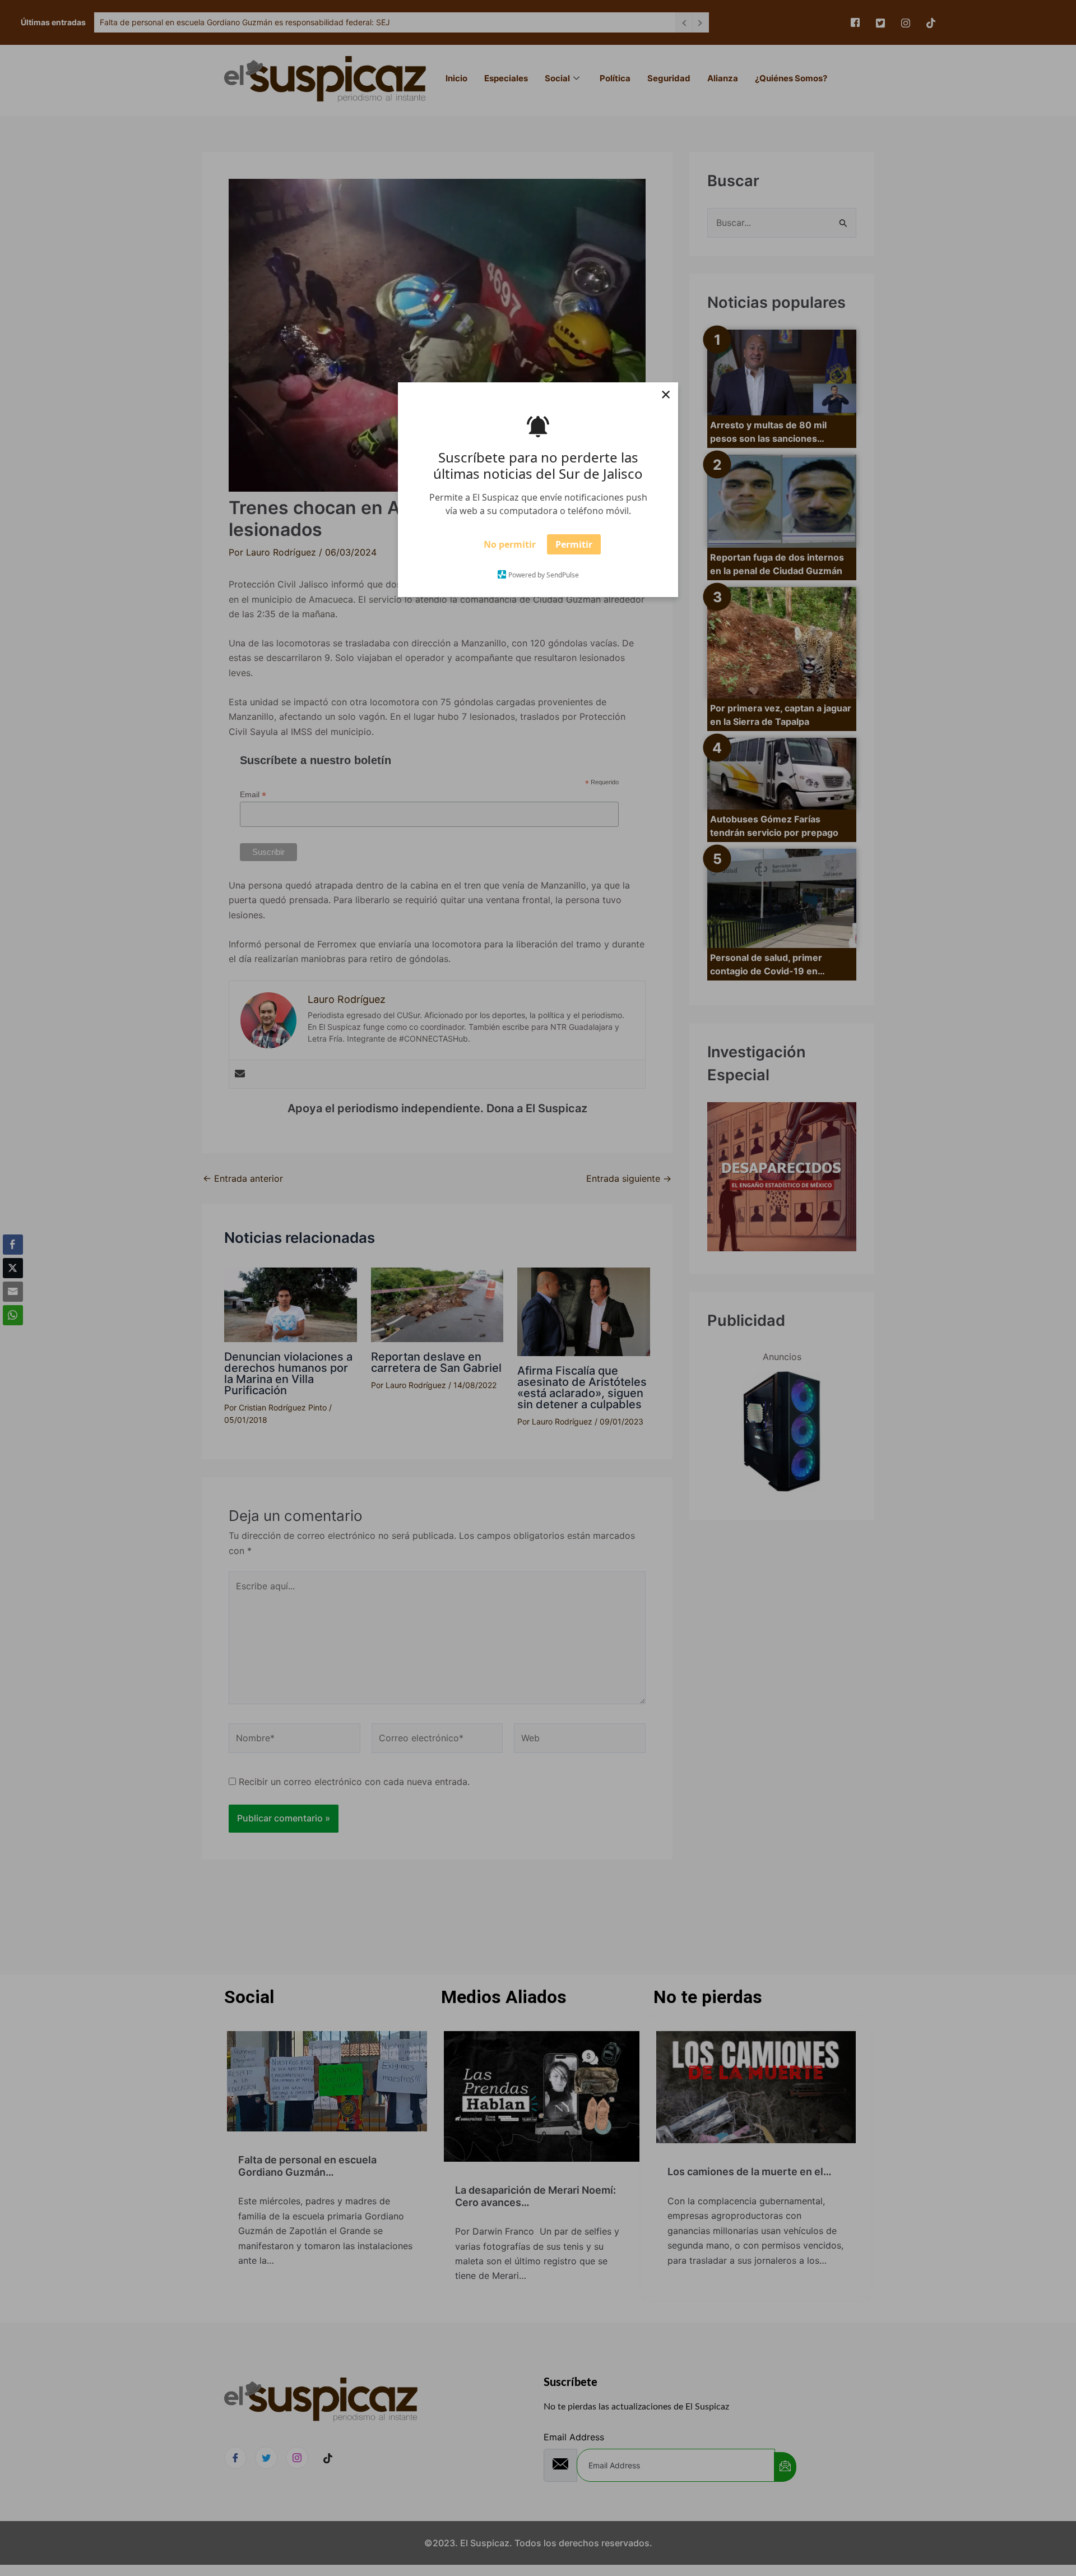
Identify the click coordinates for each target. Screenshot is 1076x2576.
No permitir (510, 548)
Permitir (574, 548)
